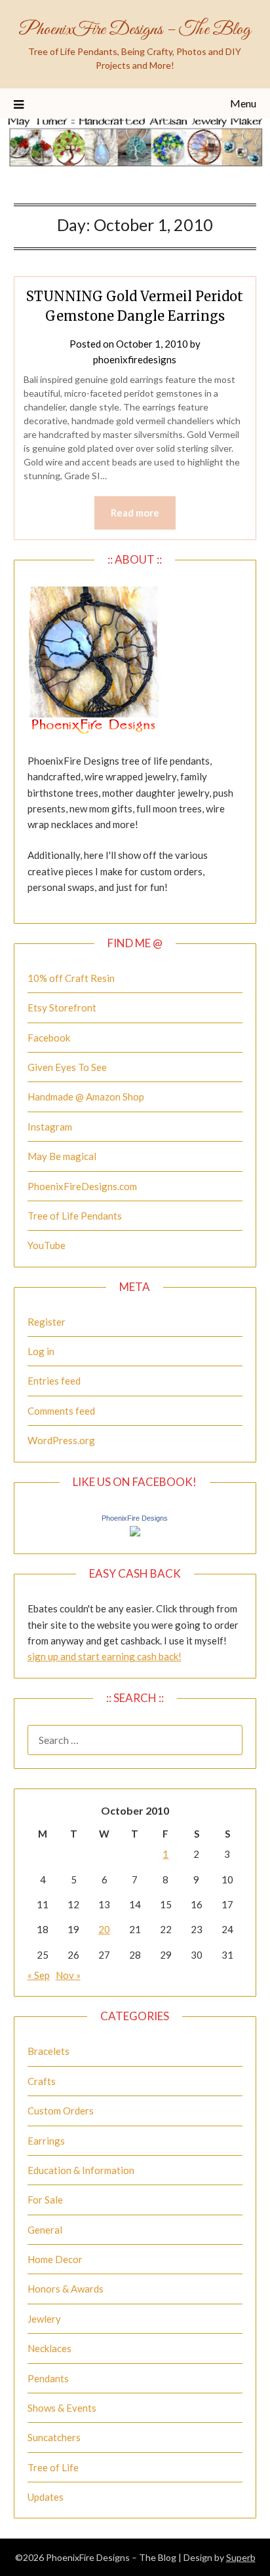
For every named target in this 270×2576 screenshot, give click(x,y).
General (45, 2230)
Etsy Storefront (62, 1007)
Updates (46, 2497)
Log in (41, 1351)
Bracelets (48, 2051)
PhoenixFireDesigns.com (82, 1186)
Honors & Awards (66, 2289)
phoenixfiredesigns (135, 359)
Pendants (48, 2378)
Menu (243, 103)
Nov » (68, 1975)
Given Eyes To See (67, 1067)
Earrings (46, 2141)
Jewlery (44, 2319)
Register (47, 1322)
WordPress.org (61, 1440)
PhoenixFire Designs (135, 1518)
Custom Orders (61, 2111)
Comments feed (61, 1411)
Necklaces (49, 2348)
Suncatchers (54, 2437)
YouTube (47, 1245)
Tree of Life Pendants (75, 1216)
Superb (241, 2557)
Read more (135, 513)
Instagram (50, 1127)
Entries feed (54, 1381)
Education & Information (81, 2170)
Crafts (42, 2081)
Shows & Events (62, 2408)
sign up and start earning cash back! (105, 1656)
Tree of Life (53, 2467)
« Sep (39, 1975)
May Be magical (62, 1156)
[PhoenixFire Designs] (135, 1533)
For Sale (45, 2200)
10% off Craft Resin (71, 978)
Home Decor (55, 2259)
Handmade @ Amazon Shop (86, 1097)
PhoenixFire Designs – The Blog (135, 30)
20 (104, 1929)
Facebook (49, 1038)
